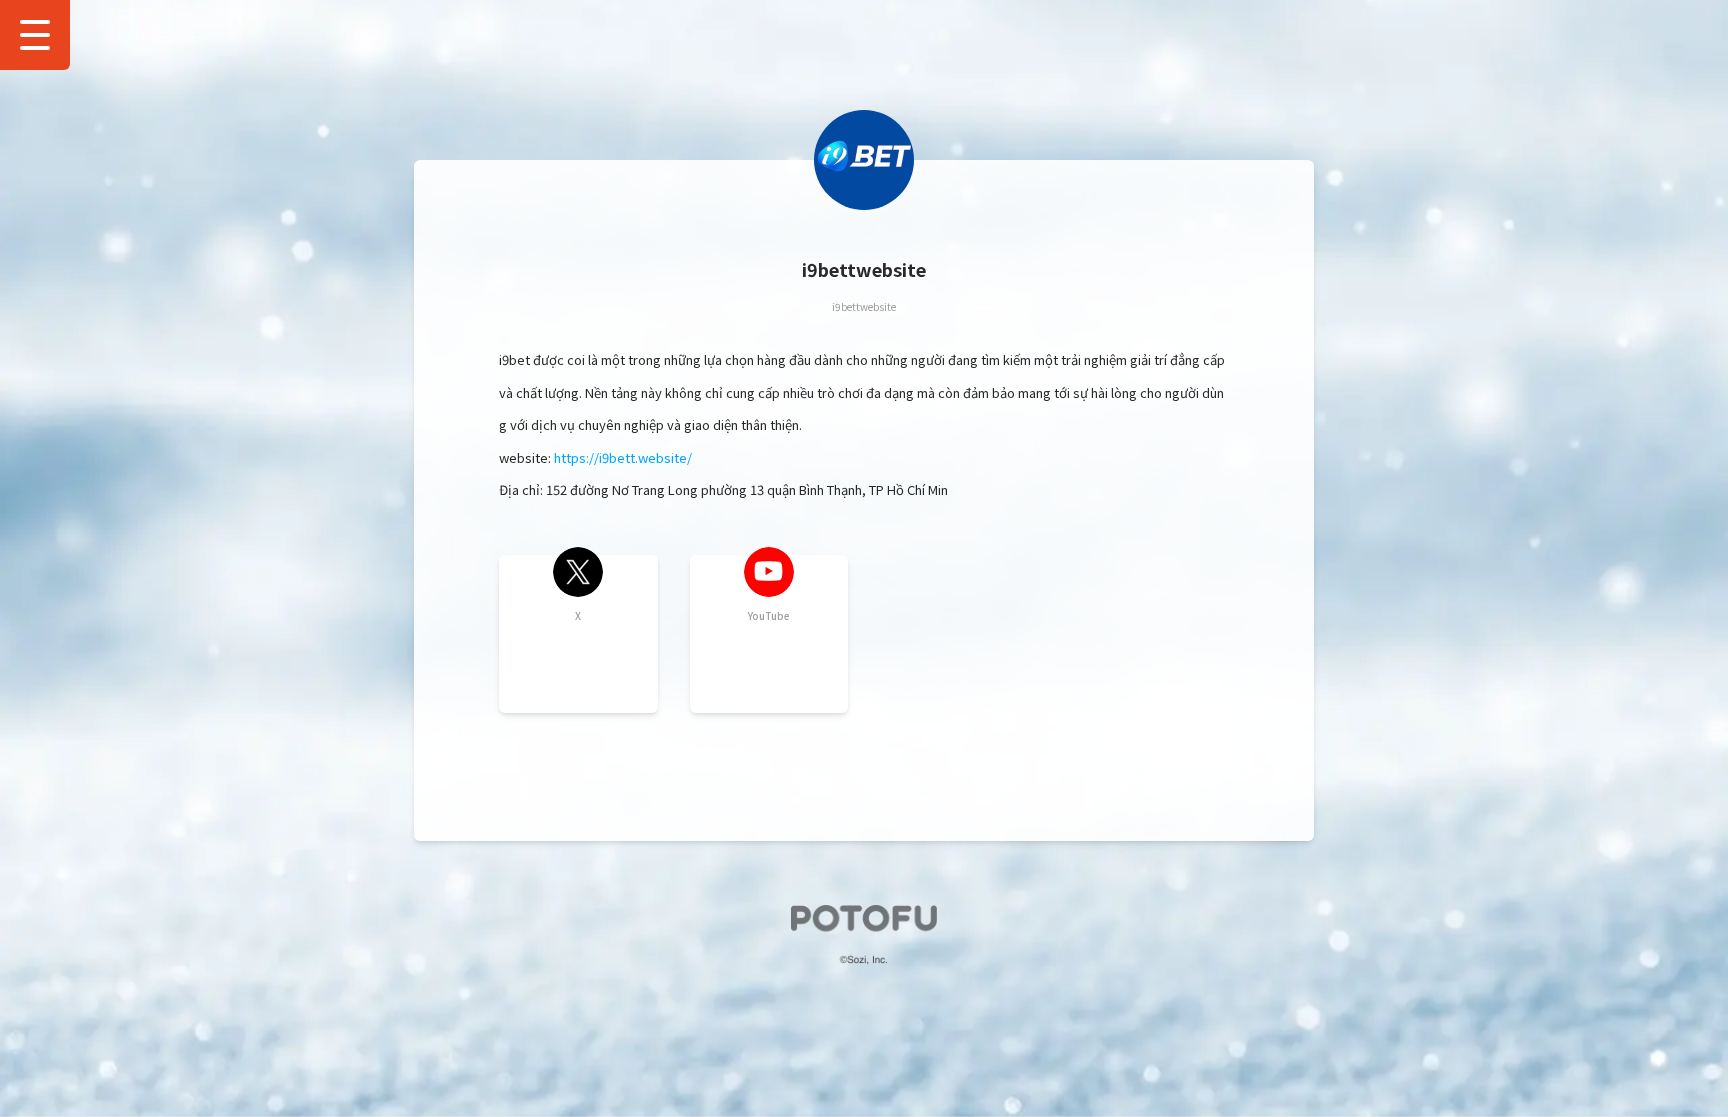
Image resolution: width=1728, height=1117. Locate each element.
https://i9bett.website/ (623, 457)
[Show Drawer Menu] (35, 35)
